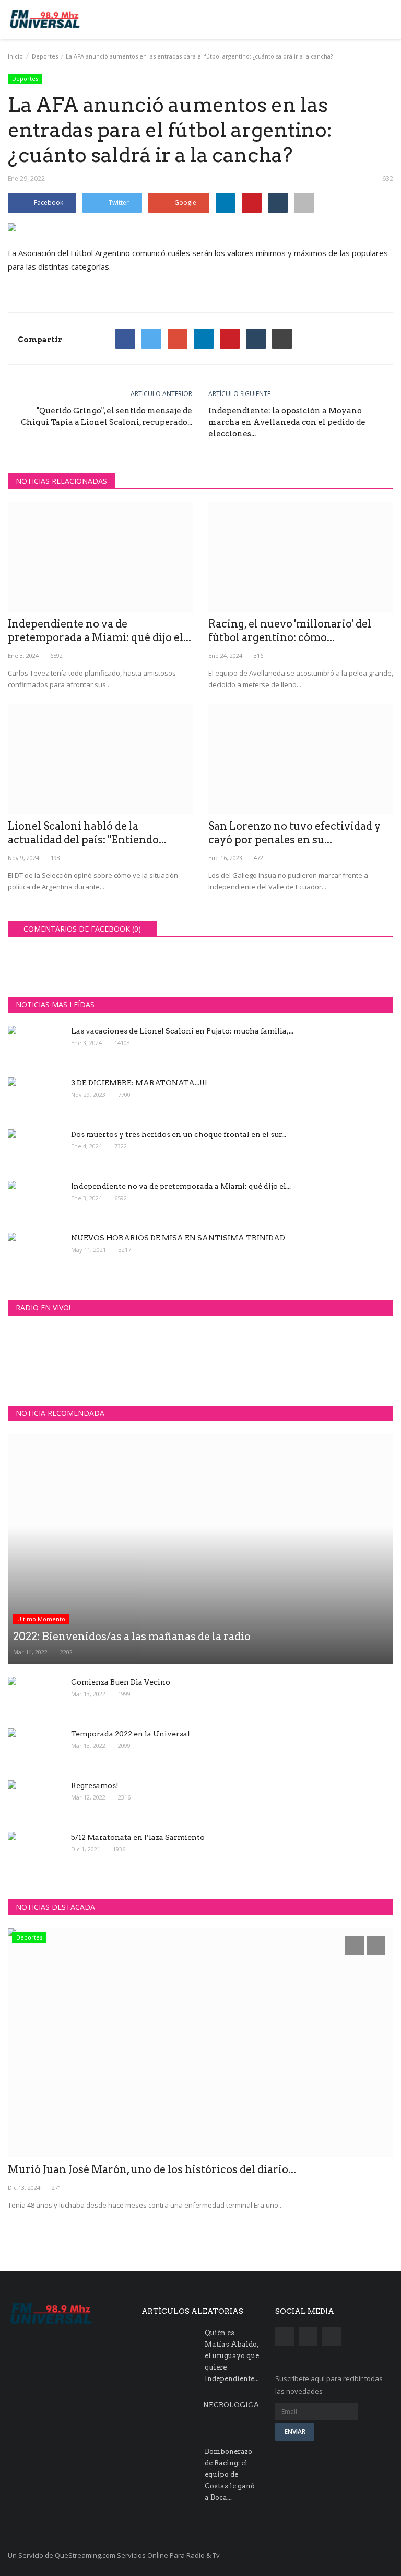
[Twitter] (151, 339)
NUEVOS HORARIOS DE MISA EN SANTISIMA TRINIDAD (178, 1238)
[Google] (178, 339)
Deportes (45, 56)
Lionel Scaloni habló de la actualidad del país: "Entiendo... (87, 833)
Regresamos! (95, 1785)
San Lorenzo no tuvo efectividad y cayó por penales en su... (294, 833)
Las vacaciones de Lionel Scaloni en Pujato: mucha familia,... (182, 1031)
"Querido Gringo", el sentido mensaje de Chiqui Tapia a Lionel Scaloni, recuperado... (107, 416)
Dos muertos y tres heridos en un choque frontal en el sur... (179, 1134)
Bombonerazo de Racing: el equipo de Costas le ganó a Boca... (230, 2474)
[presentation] (355, 1945)
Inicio (15, 56)
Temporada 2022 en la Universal (131, 1734)
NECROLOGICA (231, 2405)
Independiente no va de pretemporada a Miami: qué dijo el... (99, 631)
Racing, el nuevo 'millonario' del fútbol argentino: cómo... (290, 631)
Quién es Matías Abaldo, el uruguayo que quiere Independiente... (232, 2356)
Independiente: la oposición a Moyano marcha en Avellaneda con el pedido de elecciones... (287, 422)
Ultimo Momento (41, 1619)
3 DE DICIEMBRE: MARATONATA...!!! (139, 1083)
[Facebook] (125, 339)
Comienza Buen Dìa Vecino (121, 1682)
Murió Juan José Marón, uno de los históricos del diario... (152, 2169)
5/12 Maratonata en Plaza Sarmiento (138, 1837)
